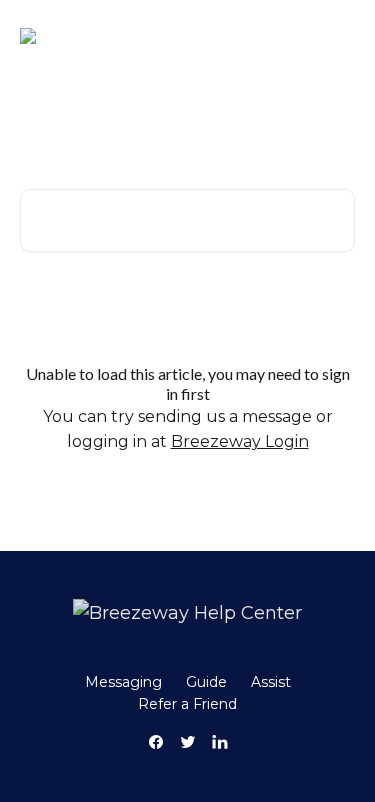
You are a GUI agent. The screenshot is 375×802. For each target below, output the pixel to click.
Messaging (123, 682)
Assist (271, 682)
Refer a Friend (187, 704)
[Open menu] (337, 36)
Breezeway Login (240, 441)
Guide (206, 682)
